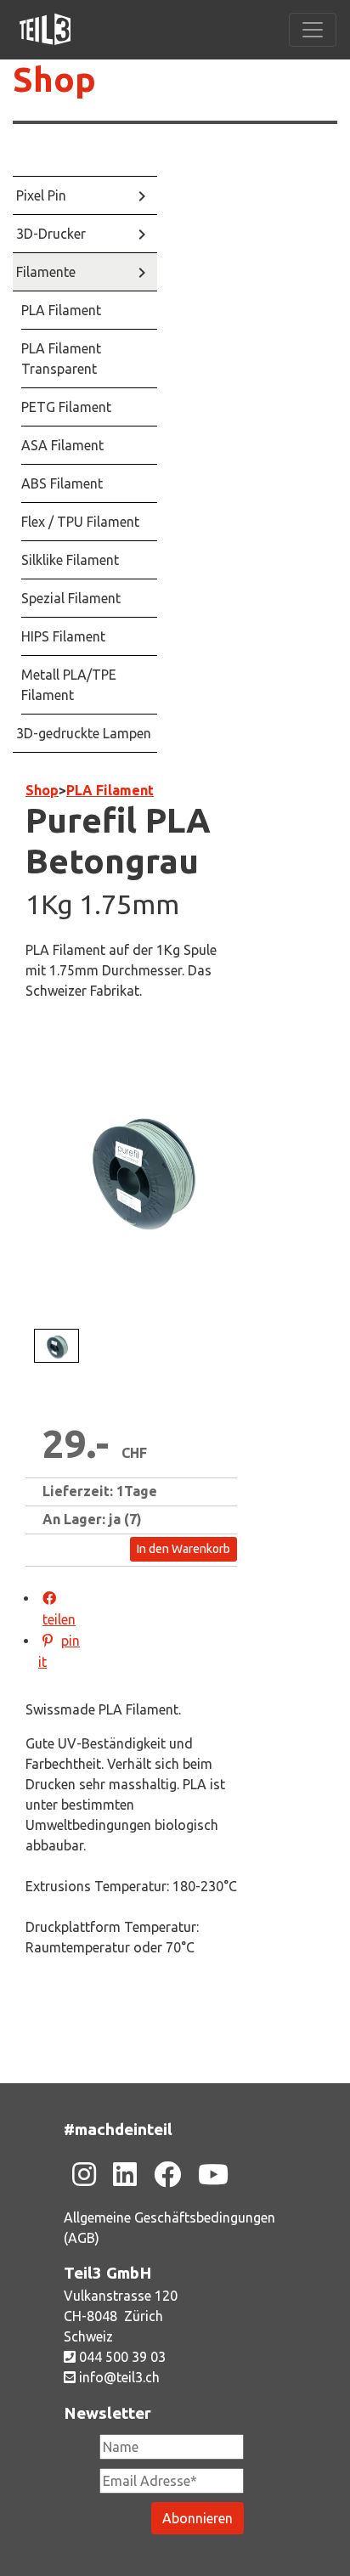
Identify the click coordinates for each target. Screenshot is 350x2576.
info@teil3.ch (118, 2377)
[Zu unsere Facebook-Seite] (167, 2174)
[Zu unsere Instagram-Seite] (84, 2174)
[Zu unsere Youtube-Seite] (213, 2174)
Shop (54, 79)
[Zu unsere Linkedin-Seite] (125, 2174)
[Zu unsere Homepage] (45, 30)
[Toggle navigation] (313, 30)
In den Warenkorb (183, 1549)
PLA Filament (110, 790)
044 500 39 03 (121, 2357)
